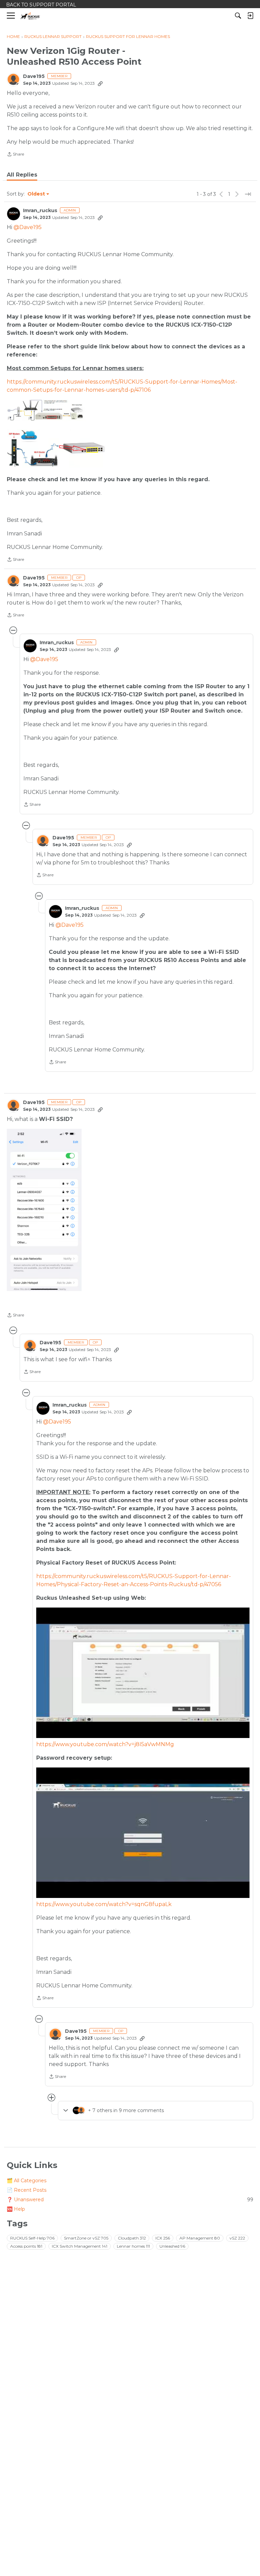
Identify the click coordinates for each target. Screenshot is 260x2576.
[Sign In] (250, 16)
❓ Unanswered (130, 2200)
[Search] (238, 16)
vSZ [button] (237, 2238)
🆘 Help (16, 2209)
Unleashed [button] (172, 2246)
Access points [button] (26, 2246)
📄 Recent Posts (27, 2190)
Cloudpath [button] (132, 2238)
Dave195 (34, 76)
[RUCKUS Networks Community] (30, 16)
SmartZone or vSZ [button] (86, 2238)
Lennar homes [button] (133, 2246)
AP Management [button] (200, 2238)
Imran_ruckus (40, 211)
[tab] (22, 175)
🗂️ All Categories (27, 2181)
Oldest (37, 194)
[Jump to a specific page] (248, 194)
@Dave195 (28, 227)
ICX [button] (163, 2238)
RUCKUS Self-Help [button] (32, 2238)
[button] (44, 1210)
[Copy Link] (100, 83)
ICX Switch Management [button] (80, 2246)
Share (15, 155)
